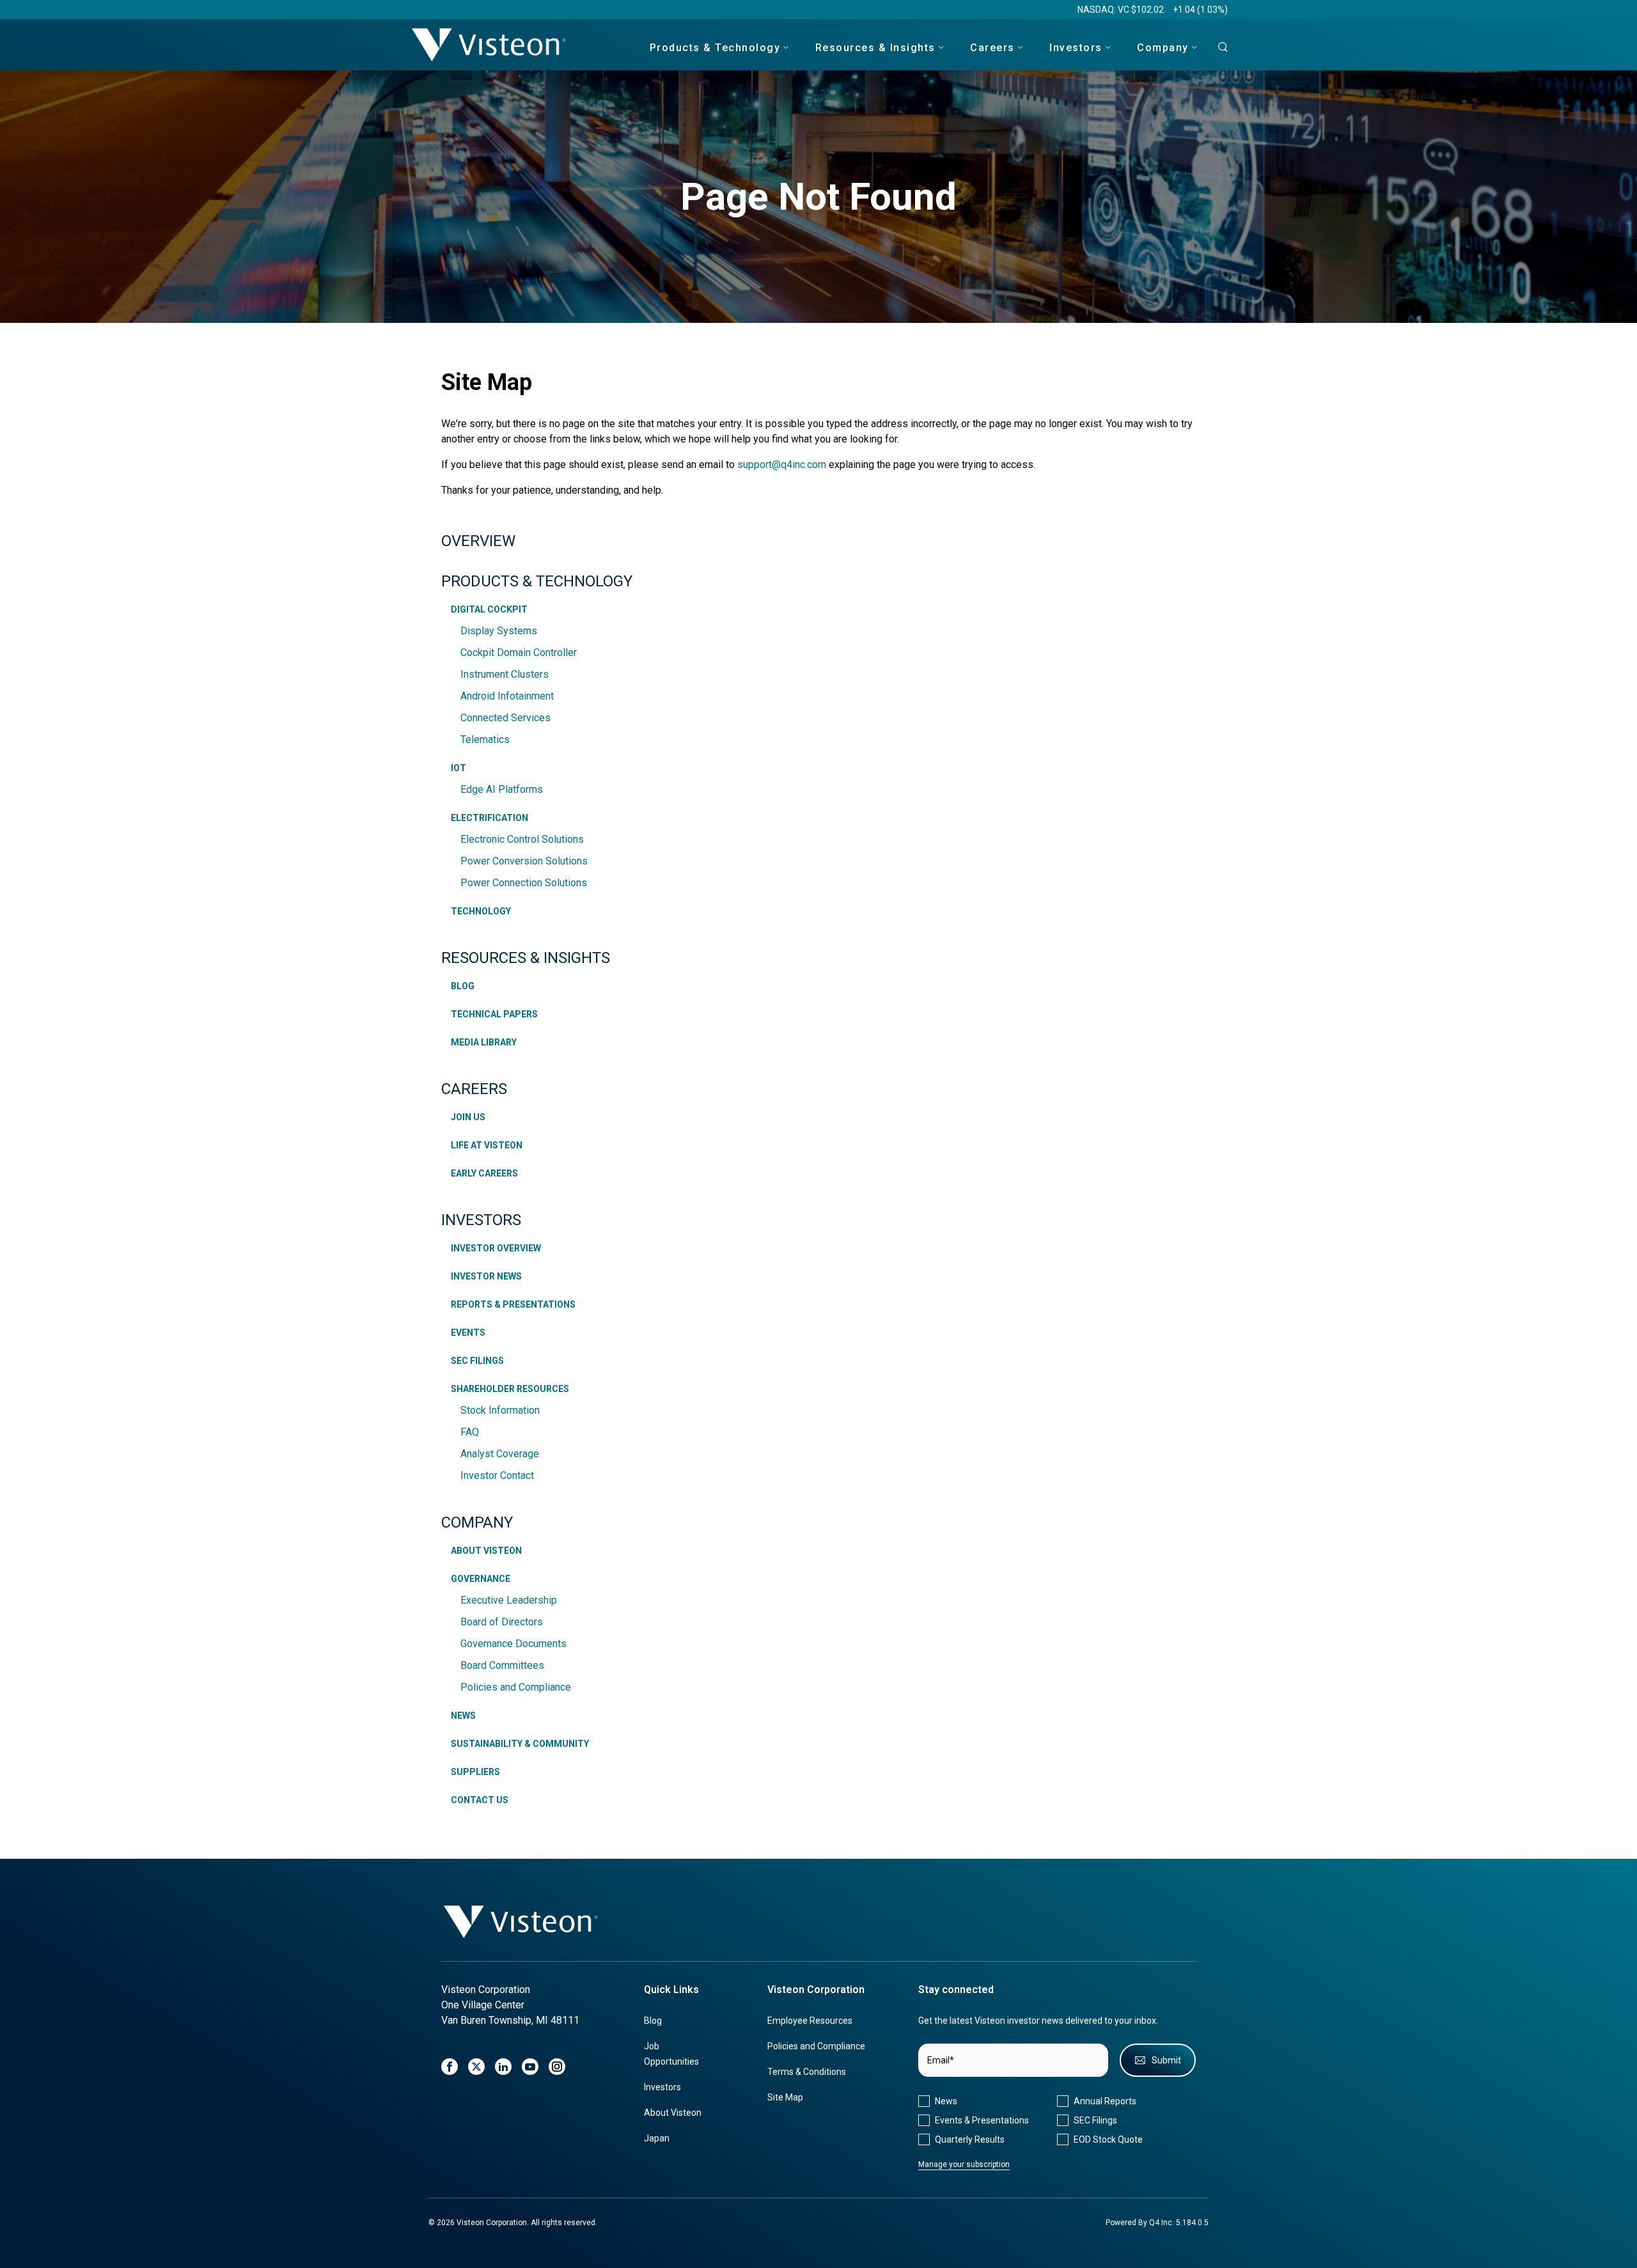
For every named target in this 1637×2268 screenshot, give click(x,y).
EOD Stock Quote (1108, 2139)
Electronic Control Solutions (522, 839)
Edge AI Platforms (502, 789)
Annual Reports (1105, 2101)
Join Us (468, 1117)
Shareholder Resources (510, 1389)
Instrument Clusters (505, 674)
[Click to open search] (1219, 48)
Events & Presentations (982, 2120)
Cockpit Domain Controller (519, 653)
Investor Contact (497, 1475)
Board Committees (502, 1665)
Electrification (490, 818)
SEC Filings (477, 1361)
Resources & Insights (526, 958)
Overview (478, 541)
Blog (463, 986)
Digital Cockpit (489, 609)
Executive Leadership (509, 1600)
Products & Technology (537, 581)
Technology (481, 911)
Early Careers (484, 1173)
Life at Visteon (487, 1145)
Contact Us (480, 1800)
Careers (474, 1089)
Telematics (485, 739)
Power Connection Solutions (524, 883)
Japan (657, 2138)
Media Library (484, 1042)
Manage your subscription (964, 2164)
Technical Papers (494, 1014)
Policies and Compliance (516, 1687)
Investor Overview (496, 1248)
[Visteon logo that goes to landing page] (489, 44)
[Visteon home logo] (521, 1922)
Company (477, 1522)
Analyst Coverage (500, 1454)
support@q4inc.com (782, 465)
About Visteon (486, 1551)
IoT (458, 768)
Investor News (486, 1276)
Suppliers (475, 1772)
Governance (481, 1579)
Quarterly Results (970, 2139)
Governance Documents (513, 1644)
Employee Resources (810, 2021)
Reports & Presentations (513, 1304)
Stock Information (500, 1410)
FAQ (470, 1432)
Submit (1166, 2060)
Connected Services (505, 718)
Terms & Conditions (807, 2072)
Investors (481, 1220)
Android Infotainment (507, 696)
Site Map (785, 2097)
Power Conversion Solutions (524, 861)
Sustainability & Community (520, 1744)
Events (468, 1333)
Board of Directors (502, 1622)
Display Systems (499, 631)
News (463, 1716)
